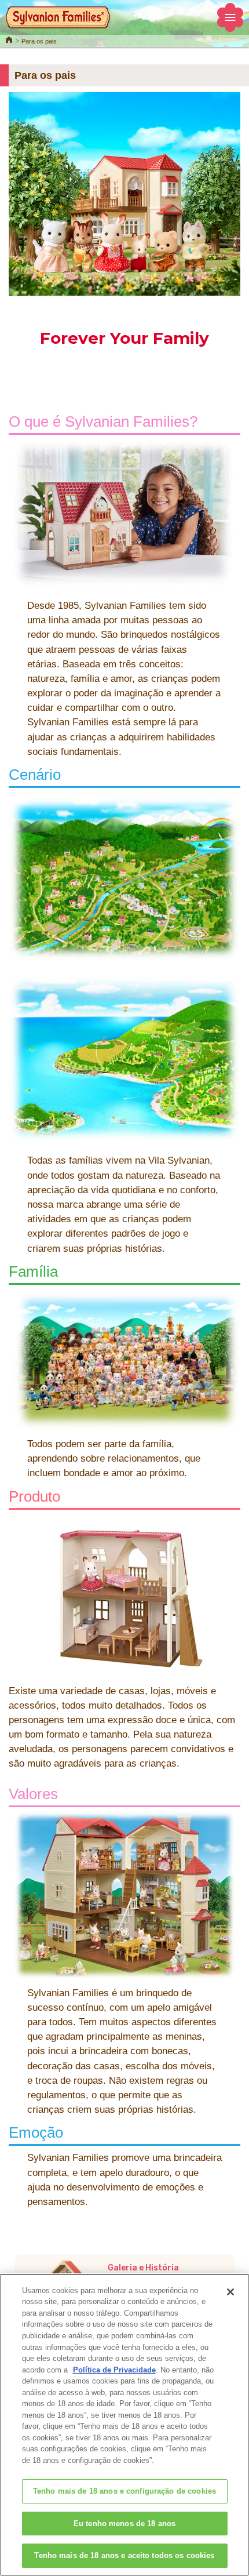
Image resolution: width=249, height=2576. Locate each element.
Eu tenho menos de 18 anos (124, 2524)
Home (9, 39)
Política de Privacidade (114, 2370)
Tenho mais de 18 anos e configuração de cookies (124, 2491)
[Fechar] (230, 2292)
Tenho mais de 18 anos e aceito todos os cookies (124, 2555)
